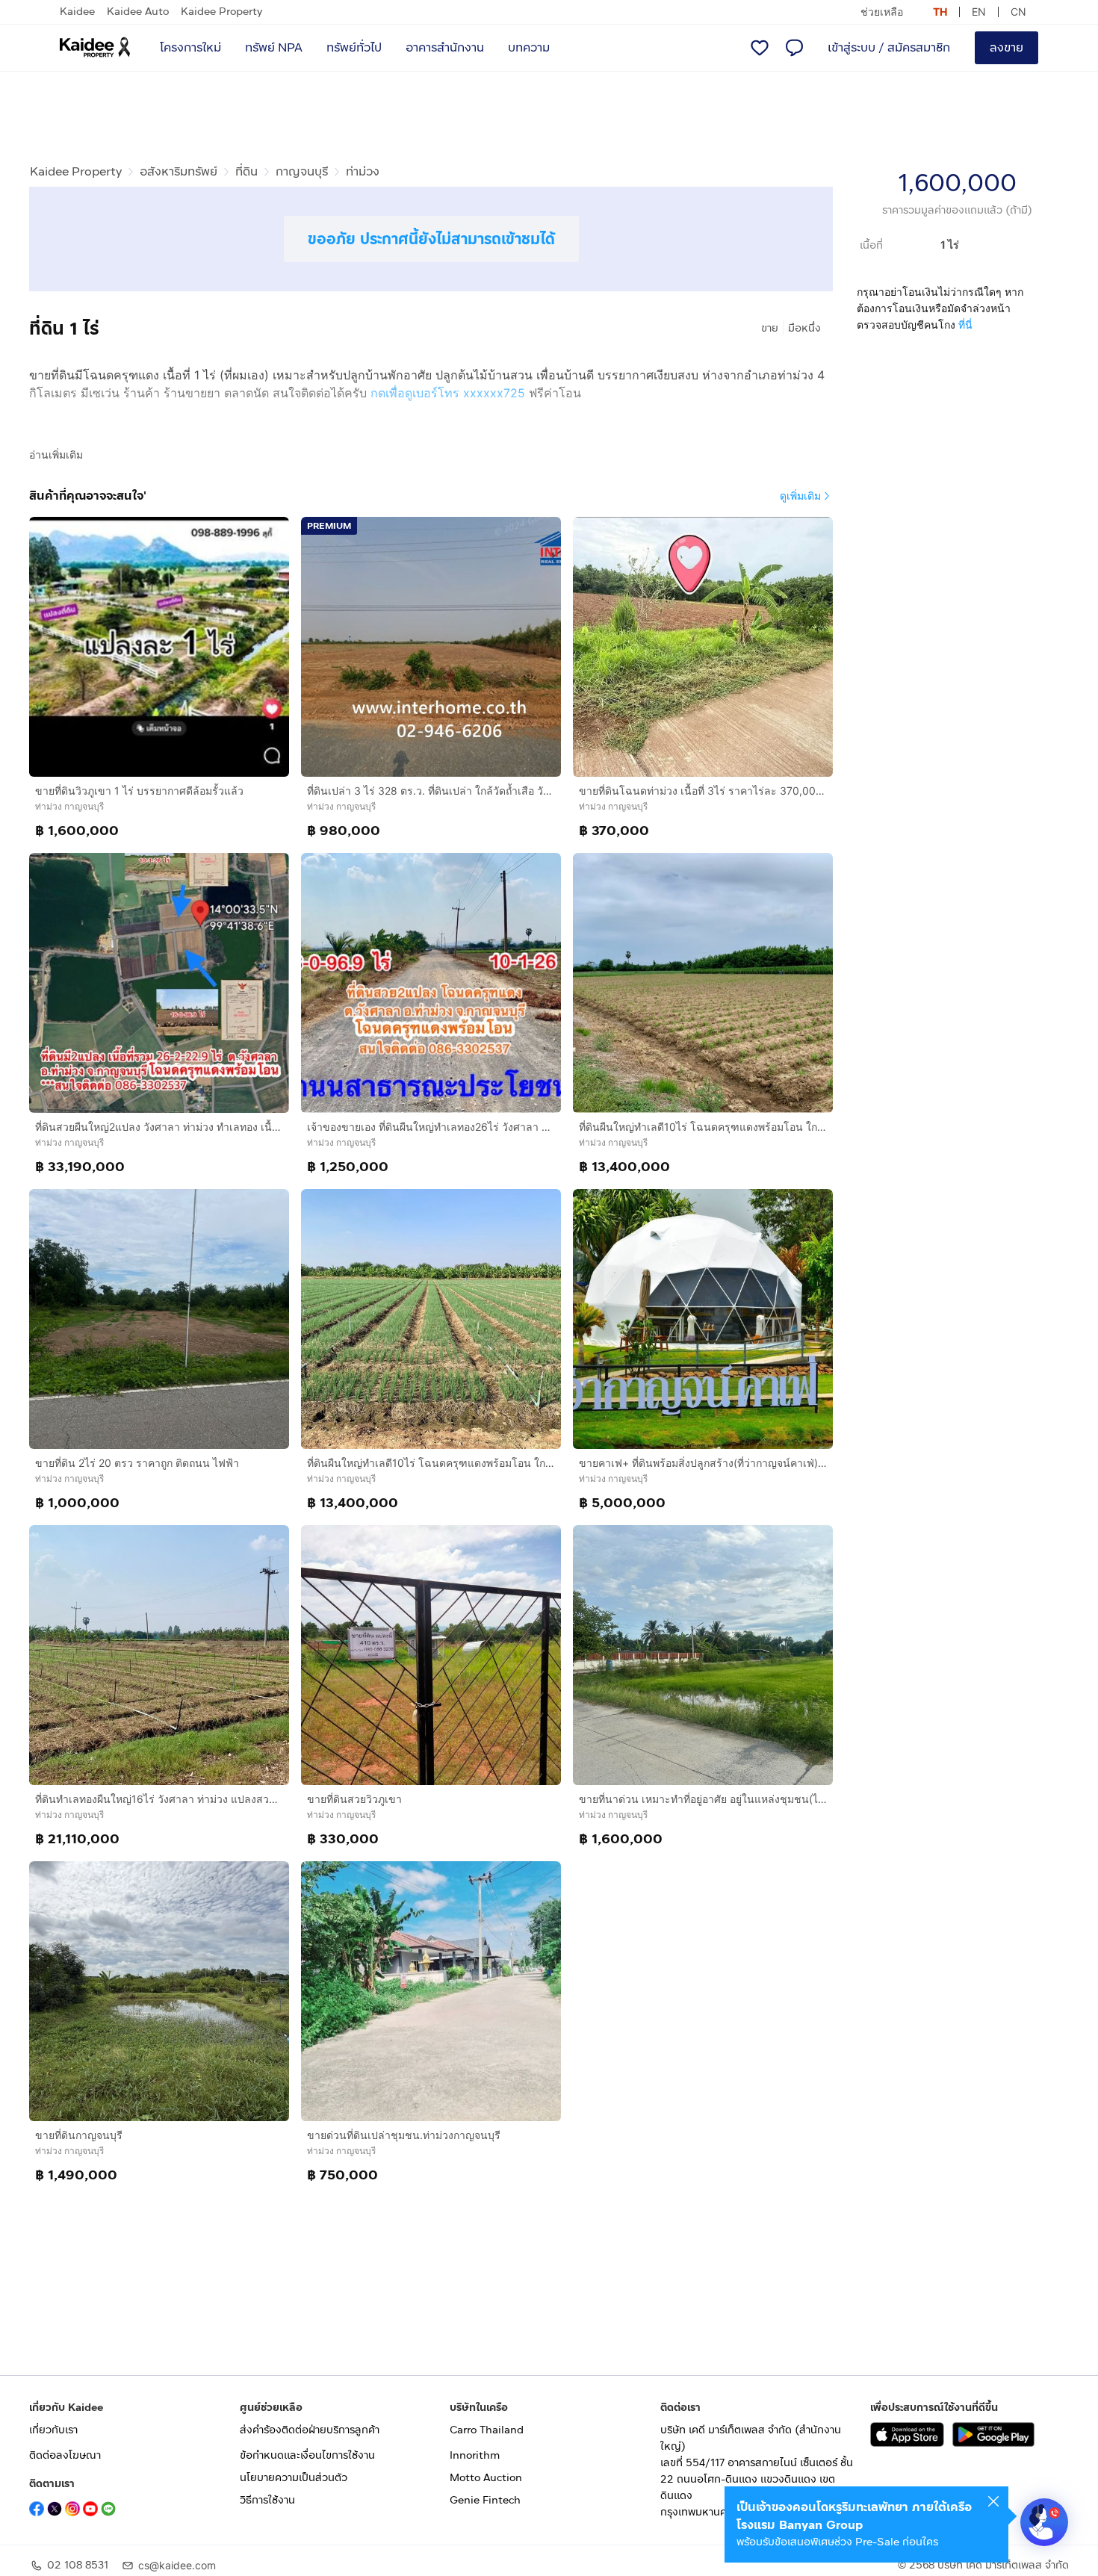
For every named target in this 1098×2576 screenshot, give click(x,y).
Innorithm (475, 2455)
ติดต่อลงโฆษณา (65, 2455)
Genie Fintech (485, 2500)
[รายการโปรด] (760, 48)
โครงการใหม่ (190, 47)
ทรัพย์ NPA (274, 47)
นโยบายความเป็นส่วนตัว (294, 2478)
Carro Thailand (487, 2430)
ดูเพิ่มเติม (800, 496)
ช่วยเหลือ (882, 12)
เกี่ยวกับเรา (53, 2430)
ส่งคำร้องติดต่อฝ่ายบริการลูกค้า (310, 2430)
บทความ (529, 47)
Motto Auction (486, 2478)
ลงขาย (1006, 47)
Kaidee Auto (138, 12)
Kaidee (77, 12)
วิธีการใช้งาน (267, 2500)
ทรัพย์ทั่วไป (354, 47)
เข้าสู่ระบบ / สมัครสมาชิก (889, 47)
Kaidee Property (221, 12)
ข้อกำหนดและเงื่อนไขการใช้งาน (307, 2455)
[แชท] (794, 48)
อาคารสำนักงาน (445, 47)
